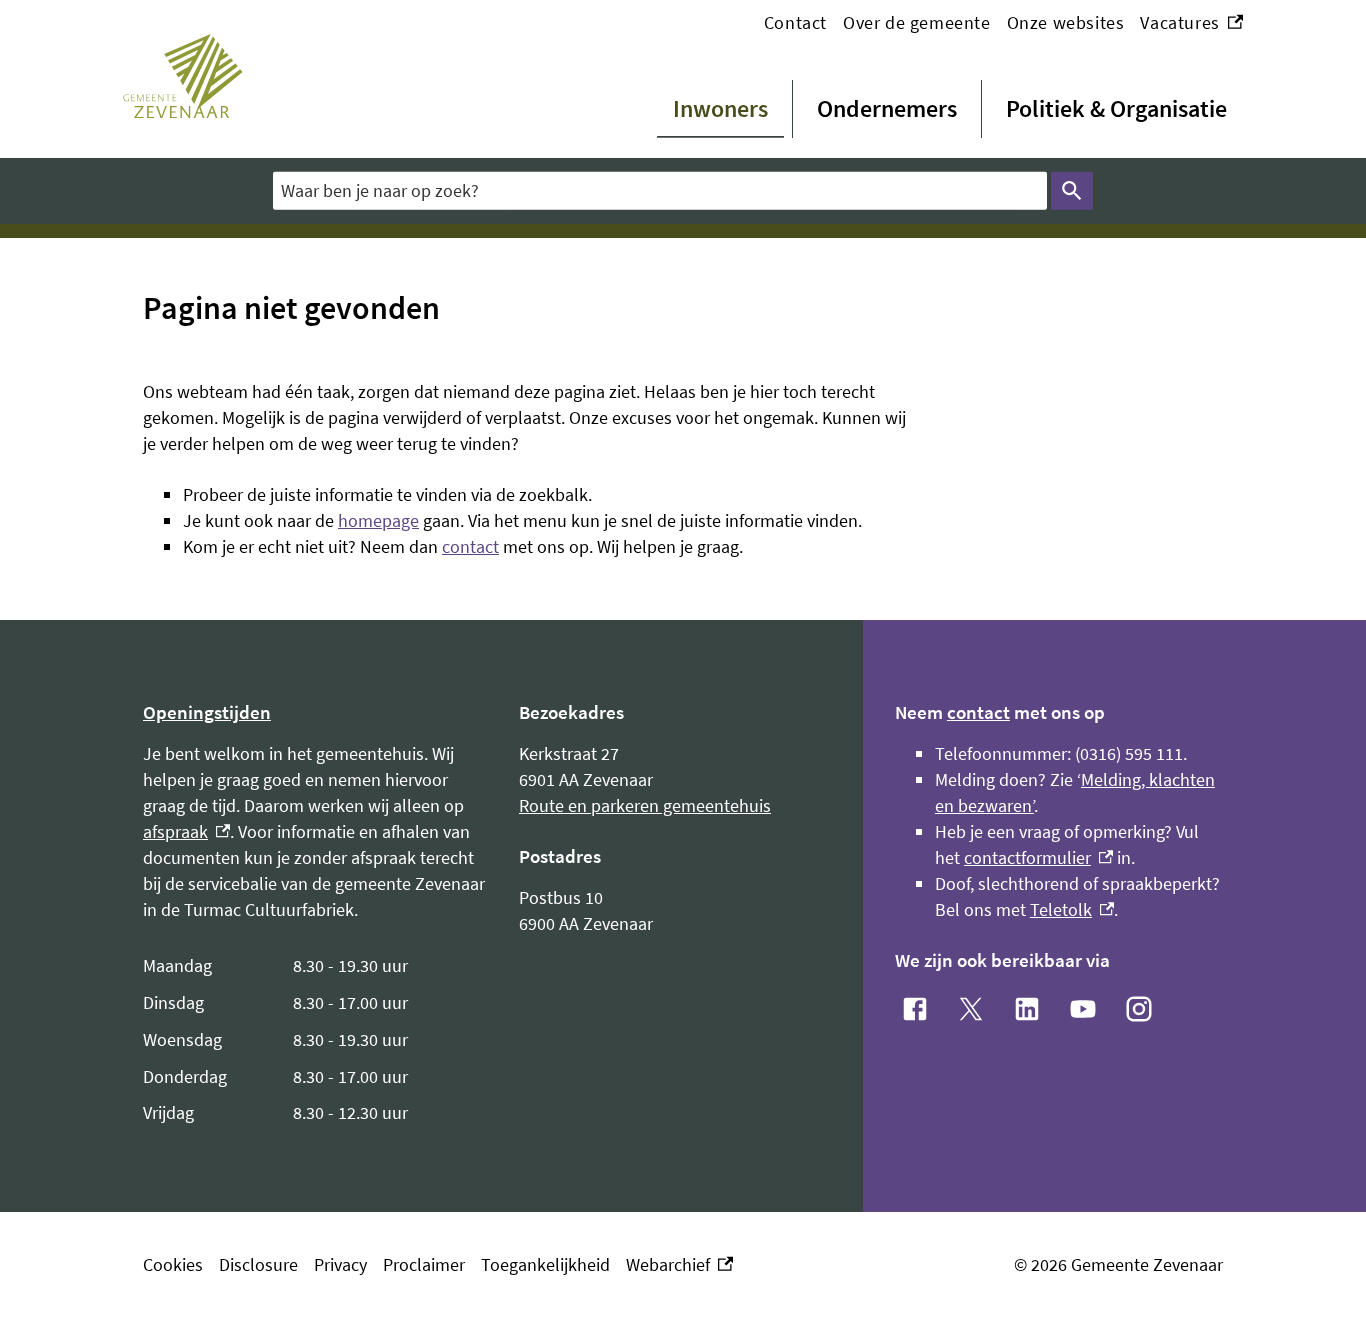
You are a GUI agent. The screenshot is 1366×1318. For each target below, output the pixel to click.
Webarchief (675, 1265)
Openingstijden (207, 712)
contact (470, 546)
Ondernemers (887, 108)
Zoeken (1072, 191)
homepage (378, 520)
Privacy (340, 1264)
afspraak (186, 831)
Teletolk (1072, 909)
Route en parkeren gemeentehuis (645, 805)
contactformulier (1038, 857)
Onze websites (1066, 22)
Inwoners (720, 108)
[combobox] (660, 190)
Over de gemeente (917, 22)
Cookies (173, 1264)
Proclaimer (424, 1264)
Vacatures (1191, 23)
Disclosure (258, 1264)
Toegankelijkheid (545, 1264)
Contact (795, 22)
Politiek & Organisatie (1116, 108)
